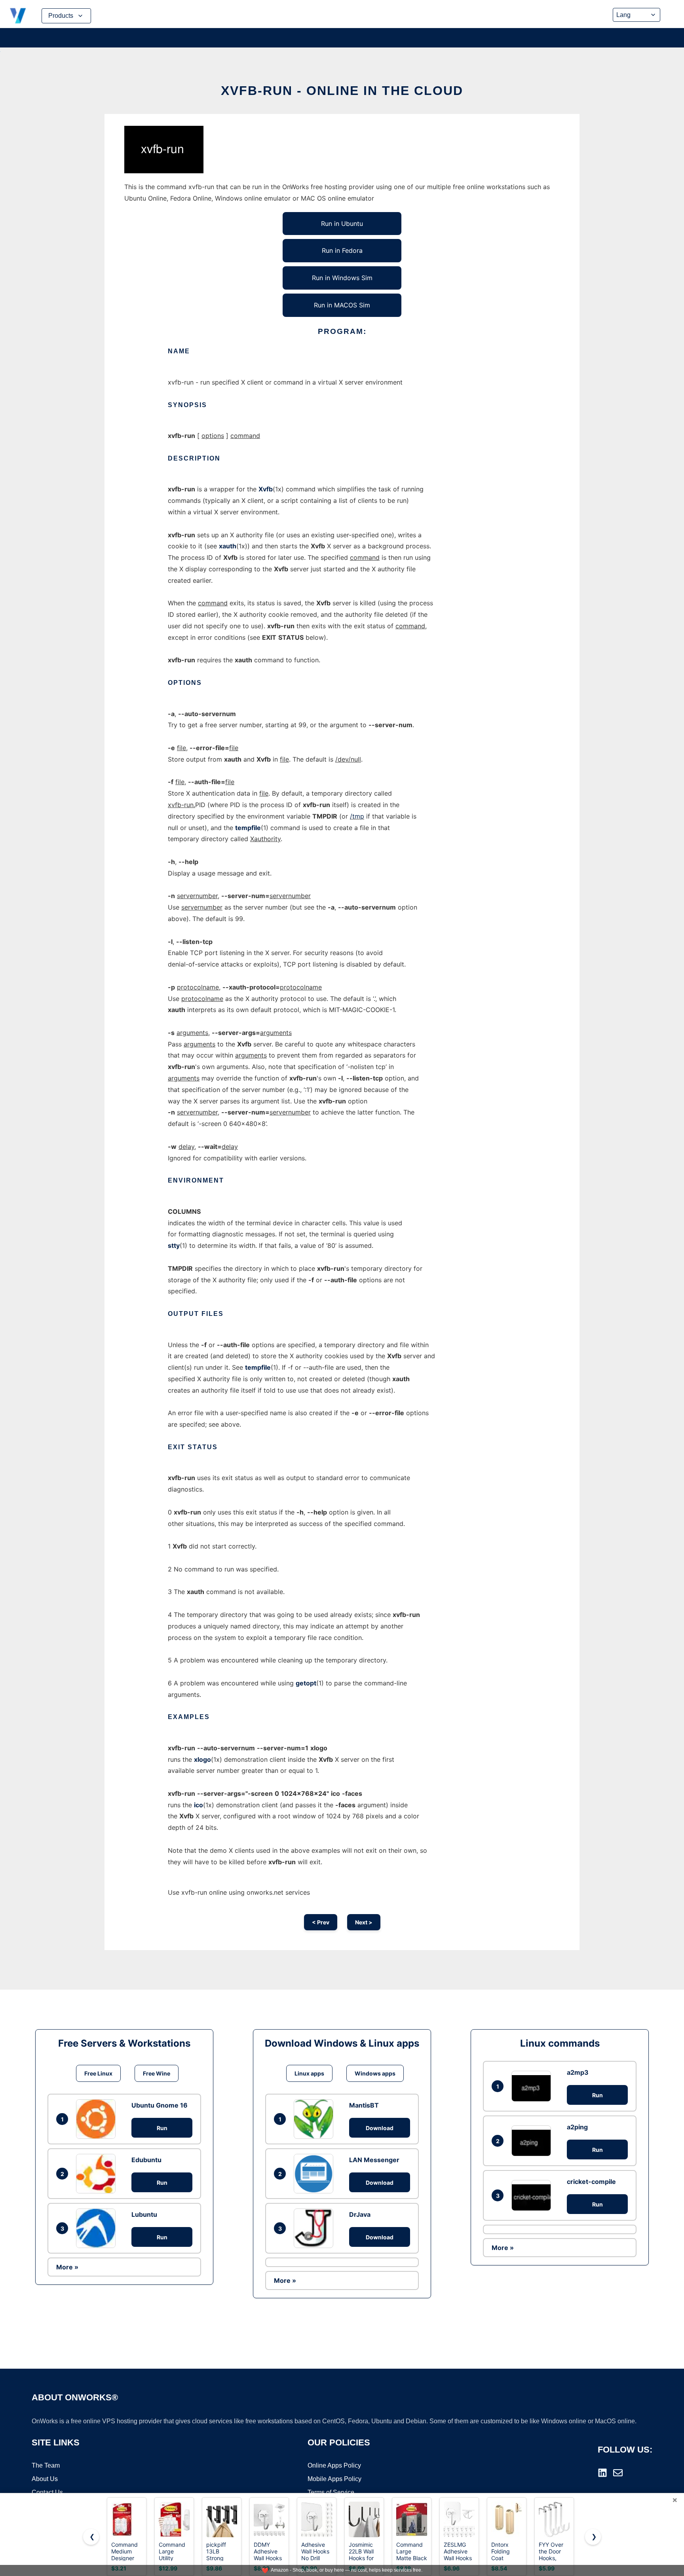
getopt (306, 1683)
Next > (364, 1922)
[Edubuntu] (98, 2174)
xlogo (202, 1759)
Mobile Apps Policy (334, 2479)
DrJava (360, 2214)
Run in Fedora (342, 250)
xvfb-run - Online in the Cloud (342, 91)
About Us (45, 2479)
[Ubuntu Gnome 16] (98, 2119)
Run (162, 2128)
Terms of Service (331, 2492)
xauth (228, 546)
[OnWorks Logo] (18, 16)
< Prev (321, 1922)
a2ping (577, 2127)
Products (61, 16)
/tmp (357, 816)
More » (67, 2267)
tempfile (248, 828)
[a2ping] (533, 2141)
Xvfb (266, 489)
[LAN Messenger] (315, 2174)
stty (174, 1245)
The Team (46, 2465)
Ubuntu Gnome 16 (160, 2105)
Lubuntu (144, 2214)
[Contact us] (618, 2473)
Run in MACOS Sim (342, 305)
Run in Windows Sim (342, 278)
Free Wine (157, 2073)
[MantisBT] (315, 2119)
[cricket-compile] (533, 2195)
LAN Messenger (374, 2160)
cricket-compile (591, 2182)
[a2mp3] (533, 2086)
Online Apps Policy (334, 2465)
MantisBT (364, 2105)
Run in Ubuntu (342, 224)
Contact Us (47, 2492)
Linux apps (309, 2073)
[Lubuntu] (98, 2228)
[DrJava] (315, 2228)
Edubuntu (146, 2160)
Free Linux (98, 2073)
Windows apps (375, 2073)
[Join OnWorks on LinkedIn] (602, 2473)
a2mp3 (578, 2072)
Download (380, 2128)
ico (199, 1805)
